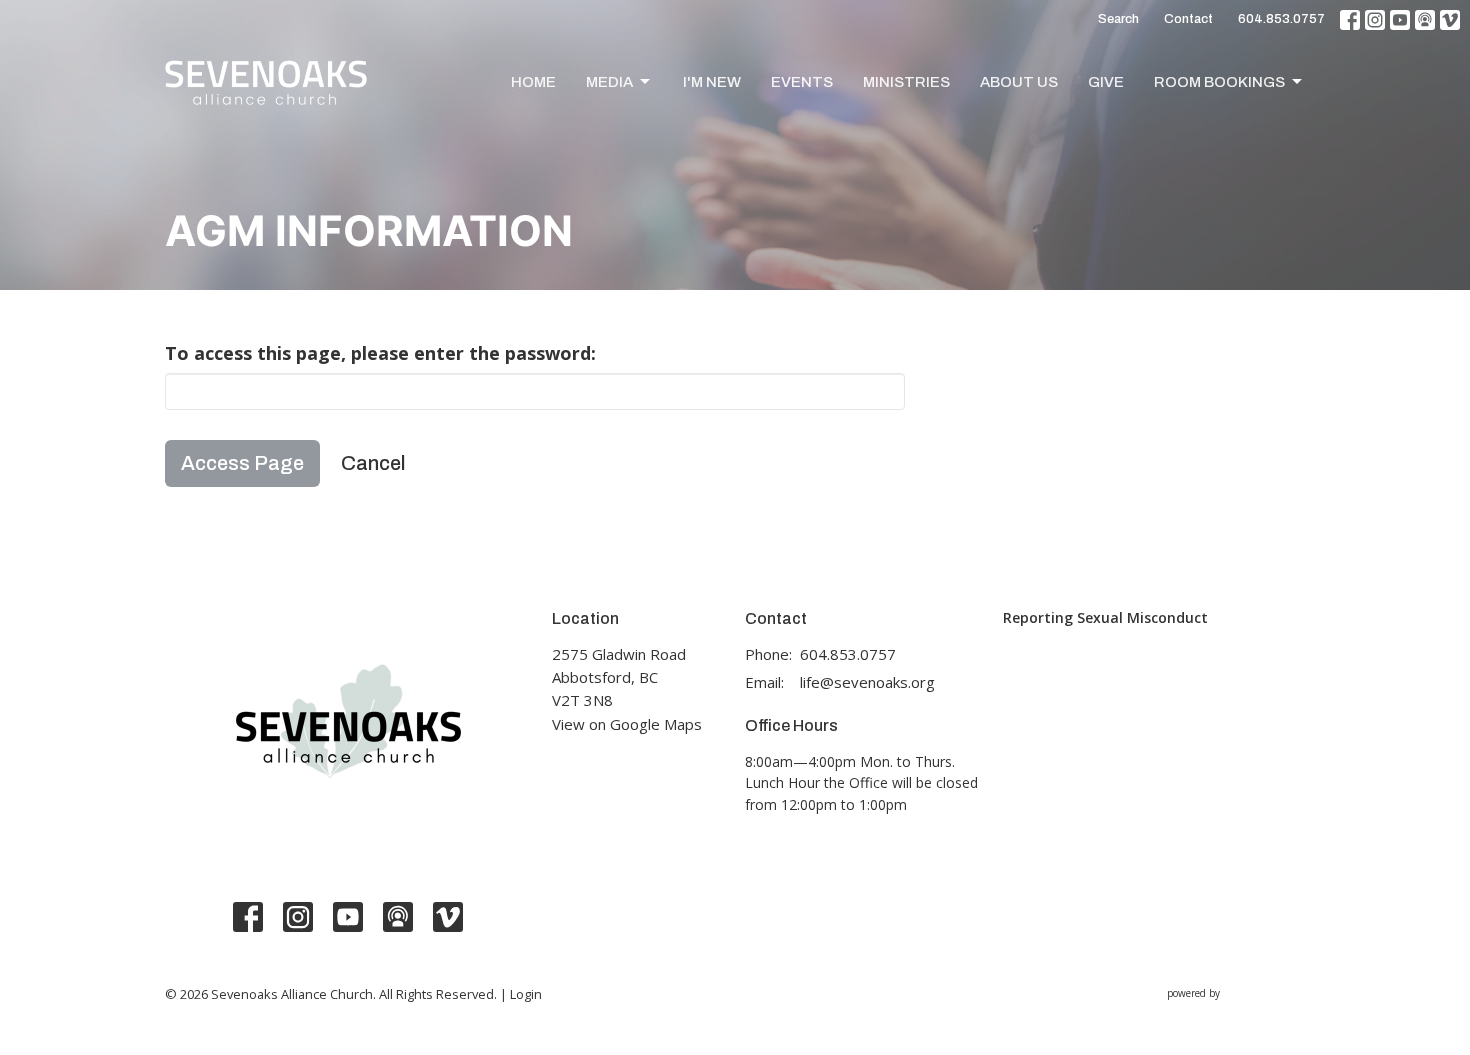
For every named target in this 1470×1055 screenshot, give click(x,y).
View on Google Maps (627, 724)
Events (802, 82)
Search (1118, 19)
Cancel (373, 463)
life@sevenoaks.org (867, 682)
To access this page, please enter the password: (380, 353)
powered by (1225, 1010)
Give (1106, 82)
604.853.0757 (1281, 19)
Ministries (906, 82)
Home (533, 82)
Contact (1188, 19)
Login (526, 994)
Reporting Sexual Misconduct (1105, 617)
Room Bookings (1219, 82)
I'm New (712, 82)
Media (609, 82)
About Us (1019, 82)
